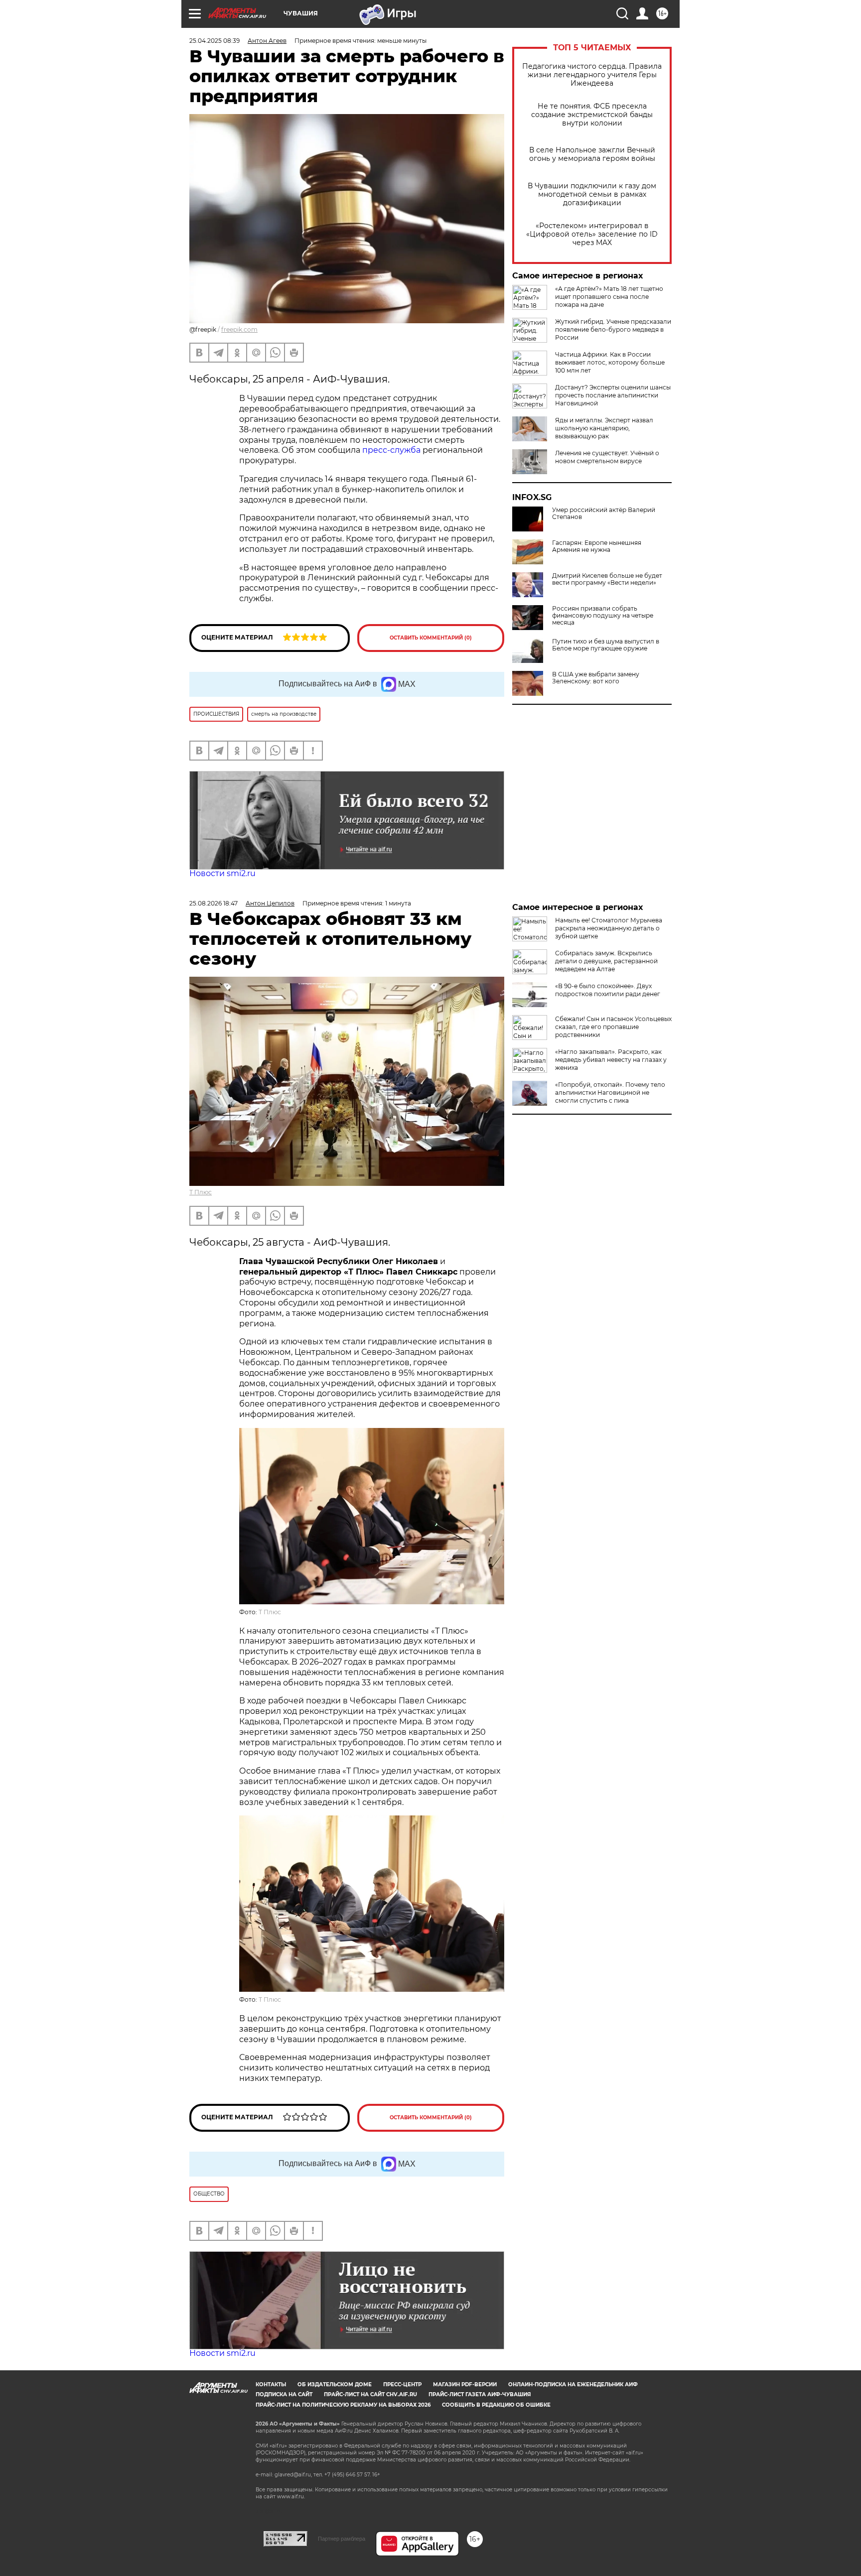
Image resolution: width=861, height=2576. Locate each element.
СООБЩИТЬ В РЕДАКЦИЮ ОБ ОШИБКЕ (496, 2405)
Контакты (271, 2384)
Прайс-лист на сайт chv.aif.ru (370, 2394)
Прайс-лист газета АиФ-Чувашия (480, 2394)
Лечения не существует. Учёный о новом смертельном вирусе (607, 457)
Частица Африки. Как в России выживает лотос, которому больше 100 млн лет (610, 362)
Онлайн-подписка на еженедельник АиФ (573, 2384)
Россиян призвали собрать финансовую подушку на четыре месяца (603, 616)
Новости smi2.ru (222, 873)
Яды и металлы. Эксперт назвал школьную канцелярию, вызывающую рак (604, 428)
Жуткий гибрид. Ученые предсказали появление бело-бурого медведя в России (613, 329)
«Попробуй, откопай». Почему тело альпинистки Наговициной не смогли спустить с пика (610, 1093)
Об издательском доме (335, 2384)
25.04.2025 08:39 (215, 41)
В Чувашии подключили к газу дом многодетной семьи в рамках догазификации (592, 194)
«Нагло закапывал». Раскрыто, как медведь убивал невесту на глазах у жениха (611, 1060)
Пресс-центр (402, 2384)
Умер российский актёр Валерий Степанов (604, 514)
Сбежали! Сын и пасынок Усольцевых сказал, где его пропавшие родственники (613, 1027)
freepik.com (239, 329)
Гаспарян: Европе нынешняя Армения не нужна (597, 546)
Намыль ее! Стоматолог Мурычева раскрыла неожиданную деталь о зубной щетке (609, 928)
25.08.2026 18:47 (214, 903)
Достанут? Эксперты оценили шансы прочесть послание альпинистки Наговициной (613, 395)
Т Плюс (201, 1192)
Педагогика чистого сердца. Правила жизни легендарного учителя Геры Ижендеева (592, 75)
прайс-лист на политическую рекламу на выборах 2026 (343, 2405)
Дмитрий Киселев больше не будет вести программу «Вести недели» (607, 579)
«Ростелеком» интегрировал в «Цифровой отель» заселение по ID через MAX (592, 234)
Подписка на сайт (284, 2394)
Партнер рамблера (342, 2539)
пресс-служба (391, 450)
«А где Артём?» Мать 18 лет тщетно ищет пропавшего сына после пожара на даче (609, 297)
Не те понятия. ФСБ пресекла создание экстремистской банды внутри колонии (592, 115)
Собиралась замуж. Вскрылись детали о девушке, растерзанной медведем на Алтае (606, 961)
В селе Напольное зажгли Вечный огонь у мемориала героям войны (592, 154)
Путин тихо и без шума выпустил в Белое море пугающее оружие (606, 645)
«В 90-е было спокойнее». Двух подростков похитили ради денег (608, 990)
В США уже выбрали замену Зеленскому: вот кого (596, 678)
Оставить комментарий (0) (431, 638)
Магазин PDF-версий (465, 2384)
